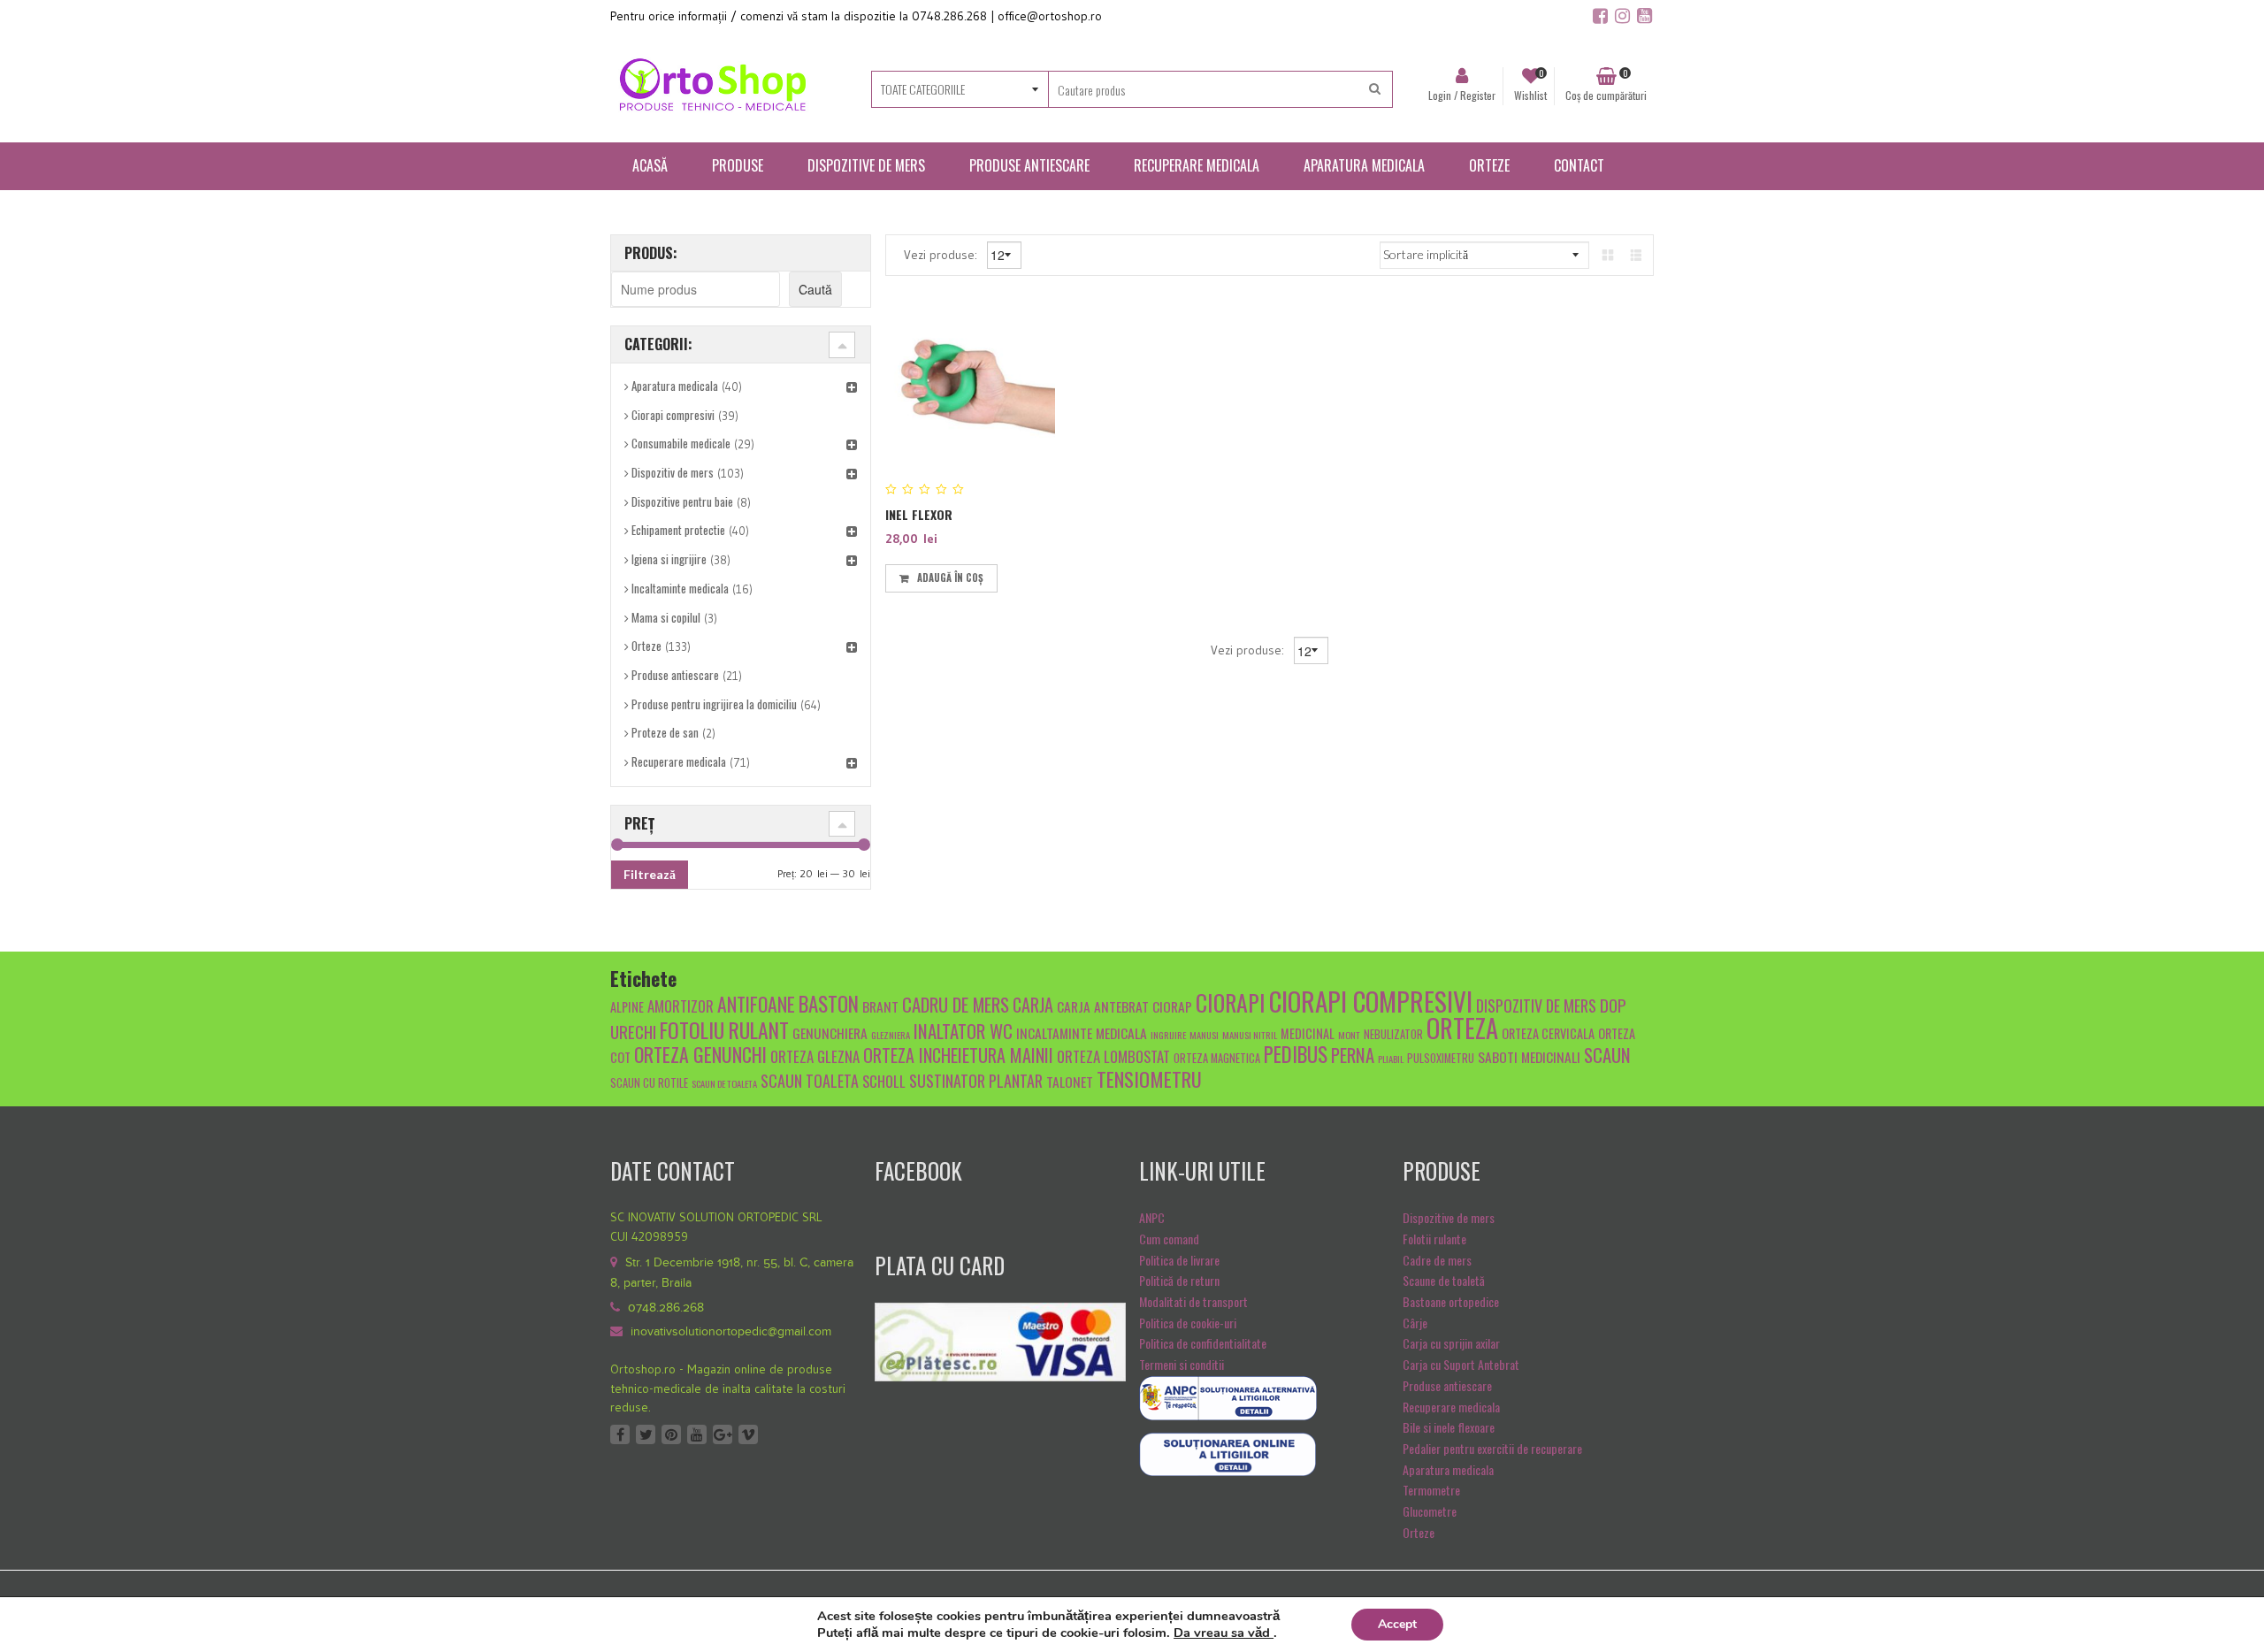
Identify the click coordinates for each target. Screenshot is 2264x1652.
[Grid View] (1608, 254)
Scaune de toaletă (1444, 1280)
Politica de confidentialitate (1203, 1343)
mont (1349, 1035)
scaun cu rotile (649, 1083)
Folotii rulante (1434, 1239)
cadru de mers (956, 1004)
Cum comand (1169, 1239)
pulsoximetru (1441, 1058)
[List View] (1636, 254)
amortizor (681, 1006)
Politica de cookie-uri (1188, 1323)
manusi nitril (1250, 1035)
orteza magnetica (1217, 1058)
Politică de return (1179, 1280)
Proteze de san (665, 732)
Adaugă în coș (950, 577)
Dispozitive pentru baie (682, 501)
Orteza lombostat (1113, 1056)
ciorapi (1231, 1002)
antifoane (756, 1004)
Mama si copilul (666, 617)
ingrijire (1168, 1035)
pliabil (1391, 1059)
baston (829, 1004)
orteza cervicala (1548, 1033)
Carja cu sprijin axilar (1451, 1343)
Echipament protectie (678, 530)
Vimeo (748, 1434)
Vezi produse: (942, 254)
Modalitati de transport (1193, 1301)
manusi (1204, 1035)
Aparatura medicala (675, 386)
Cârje (1415, 1323)
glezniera (891, 1035)
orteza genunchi (700, 1054)
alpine (627, 1007)
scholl (884, 1081)
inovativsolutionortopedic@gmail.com (731, 1332)
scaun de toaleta (724, 1083)
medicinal (1308, 1033)
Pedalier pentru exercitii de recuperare (1492, 1448)
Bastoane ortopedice (1451, 1301)
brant (880, 1006)
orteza (1462, 1028)
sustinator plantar (976, 1080)
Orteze (646, 646)
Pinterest (671, 1434)
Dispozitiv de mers (673, 472)
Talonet (1070, 1081)
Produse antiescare (675, 675)
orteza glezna (815, 1056)
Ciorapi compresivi (673, 415)
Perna (1353, 1055)
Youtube (697, 1434)
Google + (723, 1434)
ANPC (1152, 1217)
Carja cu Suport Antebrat (1461, 1364)
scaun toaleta (810, 1080)
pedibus (1296, 1054)
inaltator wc (963, 1031)
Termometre (1431, 1490)
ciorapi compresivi (1371, 1001)
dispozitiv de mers (1536, 1005)
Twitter (646, 1434)
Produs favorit (1013, 575)
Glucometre (1430, 1511)
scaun (1607, 1055)
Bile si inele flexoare (1449, 1427)
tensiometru (1149, 1078)
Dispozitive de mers (1449, 1217)
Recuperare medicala (679, 761)
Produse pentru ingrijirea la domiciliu (714, 704)
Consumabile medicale (681, 443)
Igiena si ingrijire (669, 559)
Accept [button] (1397, 1624)
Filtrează (650, 874)
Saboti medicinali (1529, 1056)
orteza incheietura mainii (958, 1055)
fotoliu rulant (724, 1030)
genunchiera (830, 1032)
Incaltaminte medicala (680, 588)
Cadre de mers (1437, 1260)
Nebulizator (1393, 1034)
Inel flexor (919, 514)
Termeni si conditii (1182, 1364)
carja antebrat (1103, 1006)
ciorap (1172, 1006)
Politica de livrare (1179, 1260)
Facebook (620, 1434)
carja (1033, 1005)
